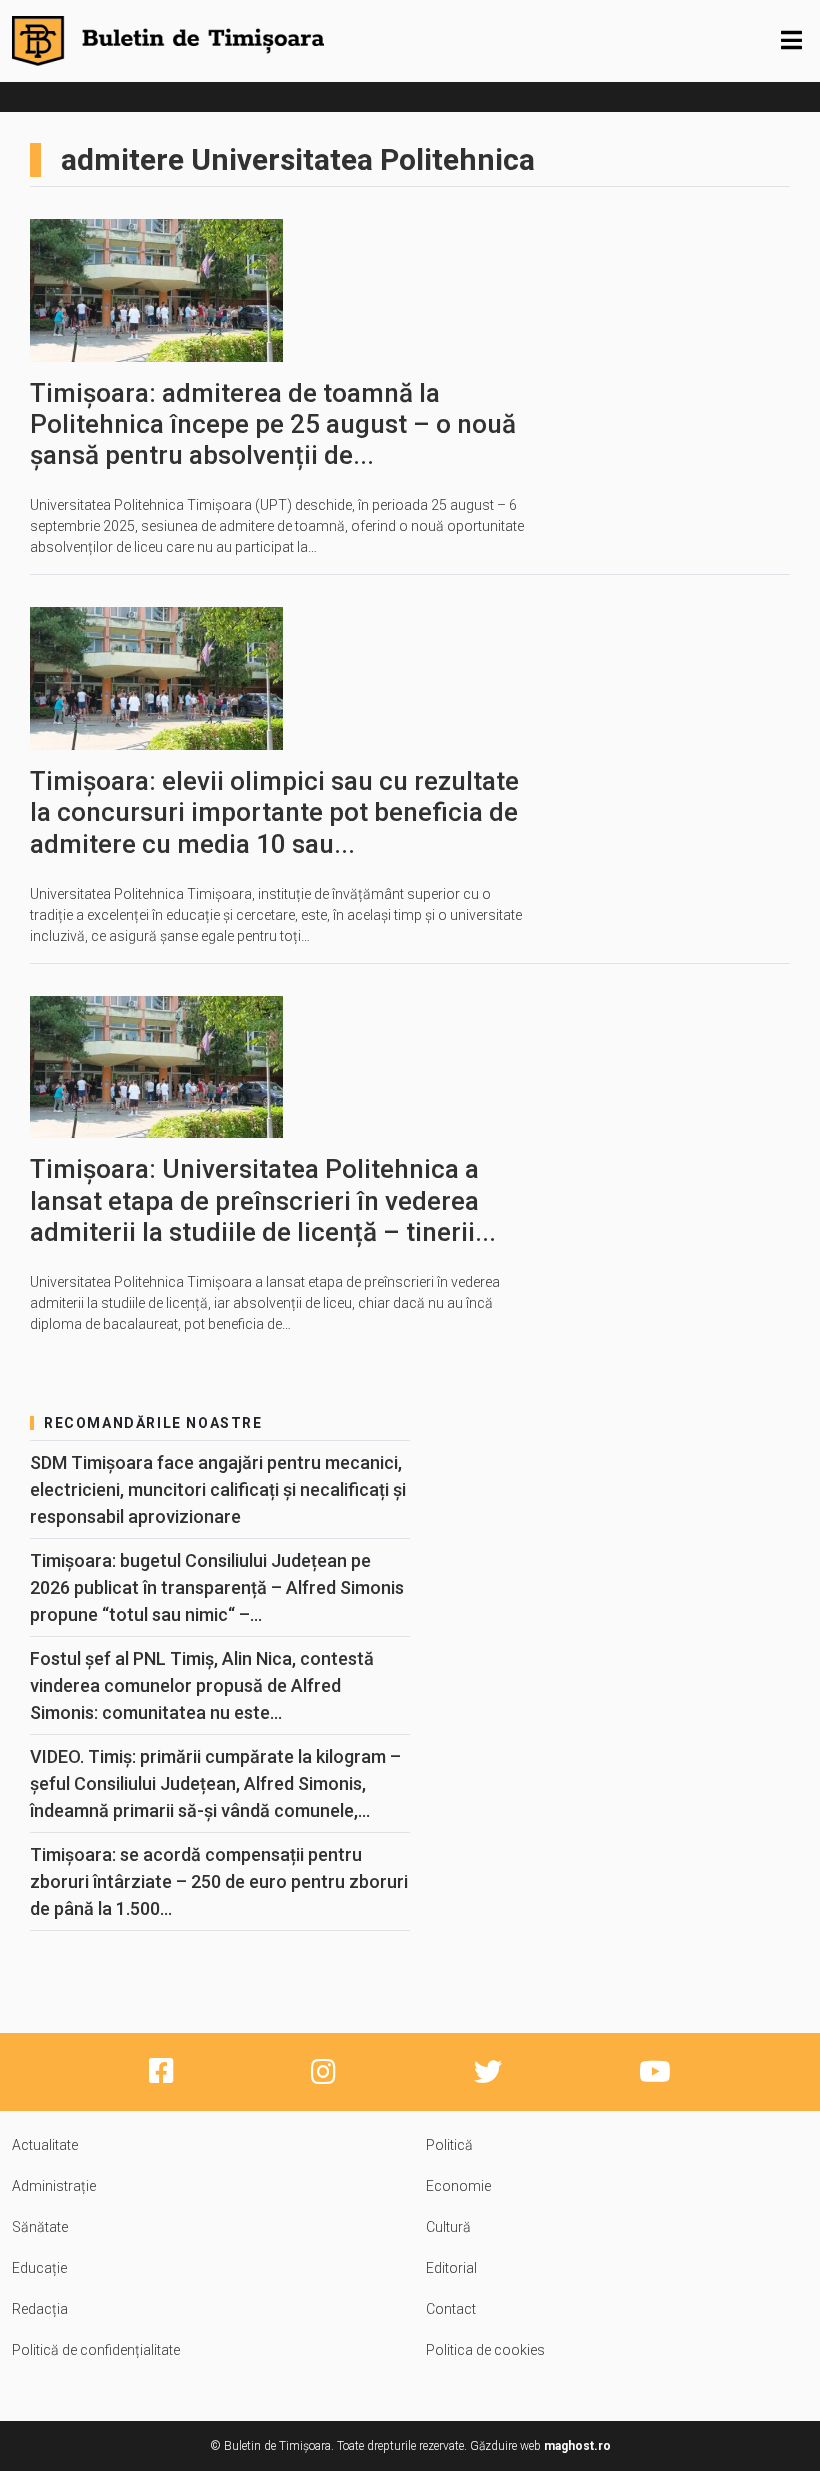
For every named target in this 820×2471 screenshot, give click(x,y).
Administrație (54, 2186)
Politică (449, 2145)
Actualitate (45, 2145)
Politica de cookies (485, 2350)
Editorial (451, 2268)
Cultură (448, 2227)
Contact (451, 2309)
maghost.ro (577, 2446)
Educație (39, 2268)
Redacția (40, 2309)
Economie (458, 2186)
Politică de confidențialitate (96, 2350)
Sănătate (40, 2227)
